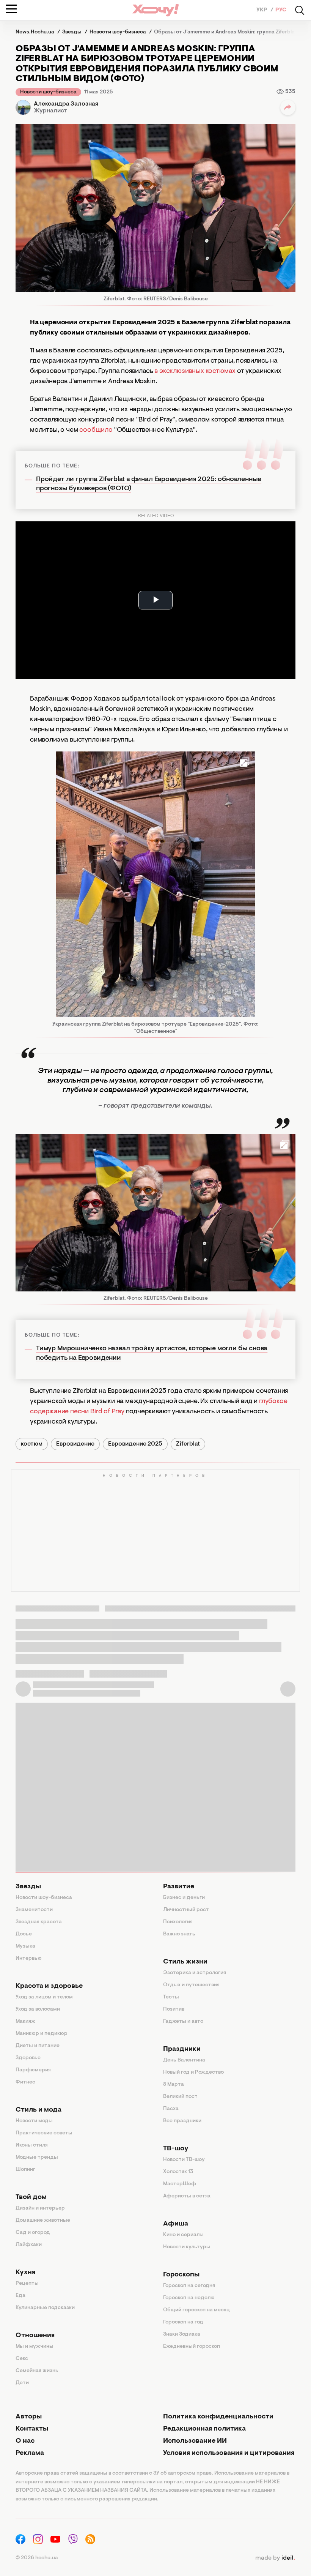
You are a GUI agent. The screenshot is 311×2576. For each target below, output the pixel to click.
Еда (20, 2296)
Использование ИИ (195, 2441)
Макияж (25, 2022)
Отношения (35, 2336)
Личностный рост (186, 1910)
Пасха (171, 2109)
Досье (24, 1934)
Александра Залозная (66, 104)
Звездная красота (39, 1922)
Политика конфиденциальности (218, 2417)
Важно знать (179, 1934)
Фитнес (25, 2082)
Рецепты (27, 2284)
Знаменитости (34, 1910)
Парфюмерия (33, 2070)
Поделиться (288, 107)
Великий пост (180, 2097)
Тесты (171, 1997)
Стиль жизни (185, 1962)
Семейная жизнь (37, 2371)
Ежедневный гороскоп (192, 2347)
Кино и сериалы (183, 2235)
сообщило (96, 430)
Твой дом (31, 2197)
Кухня (25, 2273)
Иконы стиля (32, 2145)
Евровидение (75, 1444)
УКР (262, 10)
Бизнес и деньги (184, 1898)
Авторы (29, 2417)
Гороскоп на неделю (189, 2298)
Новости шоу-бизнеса (48, 92)
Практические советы (44, 2133)
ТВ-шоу (176, 2149)
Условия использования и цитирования (229, 2453)
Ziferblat (188, 1444)
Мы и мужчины (35, 2347)
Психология (178, 1922)
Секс (22, 2359)
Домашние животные (43, 2221)
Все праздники (182, 2121)
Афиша (176, 2224)
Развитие (179, 1887)
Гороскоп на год (183, 2322)
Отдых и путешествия (191, 1985)
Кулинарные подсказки (45, 2308)
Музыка (25, 1946)
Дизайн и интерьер (40, 2208)
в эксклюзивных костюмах (195, 371)
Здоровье (28, 2058)
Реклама (30, 2453)
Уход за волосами (38, 2009)
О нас (25, 2441)
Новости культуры (187, 2247)
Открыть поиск (300, 10)
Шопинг (25, 2170)
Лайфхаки (29, 2245)
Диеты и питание (38, 2046)
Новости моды (34, 2121)
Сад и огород (33, 2233)
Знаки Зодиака (182, 2334)
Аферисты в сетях (187, 2196)
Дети (22, 2383)
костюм (32, 1444)
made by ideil (275, 2558)
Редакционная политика (204, 2429)
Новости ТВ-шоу (184, 2160)
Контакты (32, 2429)
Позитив (174, 2009)
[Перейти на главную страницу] (155, 10)
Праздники (182, 2049)
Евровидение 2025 (135, 1444)
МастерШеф (180, 2184)
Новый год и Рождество (193, 2072)
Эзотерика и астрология (195, 1973)
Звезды (28, 1887)
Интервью (29, 1959)
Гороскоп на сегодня (189, 2286)
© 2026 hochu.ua (37, 2558)
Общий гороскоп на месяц (196, 2310)
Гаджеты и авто (183, 2022)
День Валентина (184, 2060)
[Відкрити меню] (11, 9)
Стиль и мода (38, 2110)
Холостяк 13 (178, 2172)
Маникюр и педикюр (42, 2034)
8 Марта (174, 2085)
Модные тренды (37, 2158)
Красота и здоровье (49, 1986)
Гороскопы (181, 2275)
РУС (281, 10)
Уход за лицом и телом (44, 1997)
